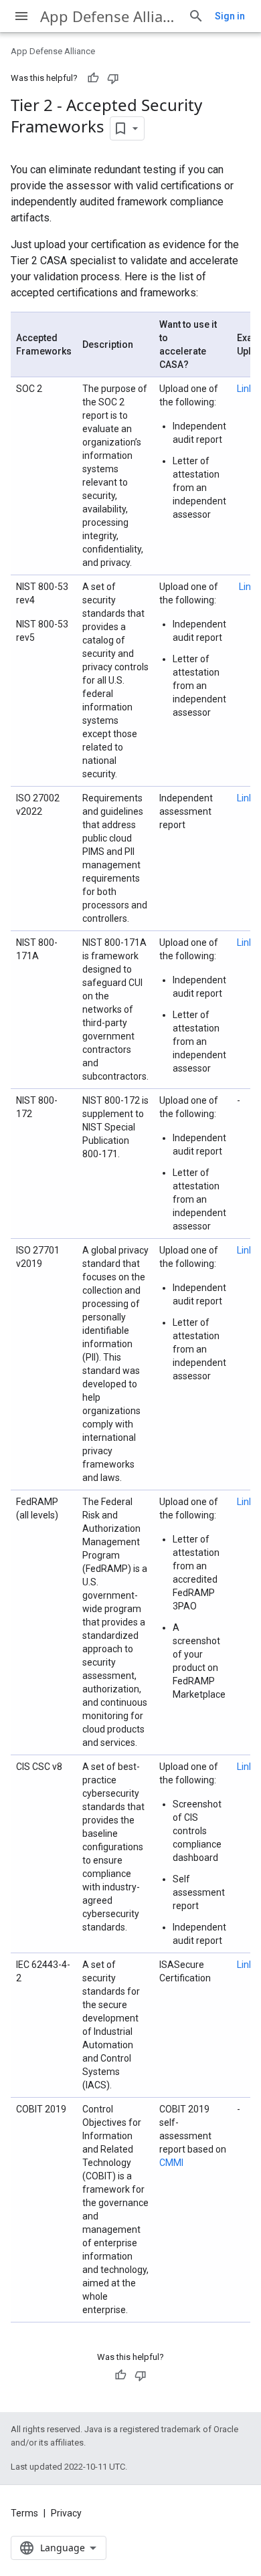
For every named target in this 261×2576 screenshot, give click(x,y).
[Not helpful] (113, 78)
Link (245, 389)
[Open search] (196, 16)
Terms (24, 2513)
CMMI (171, 2163)
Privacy (66, 2513)
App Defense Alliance (109, 16)
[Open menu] (21, 16)
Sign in (230, 16)
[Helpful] (93, 78)
